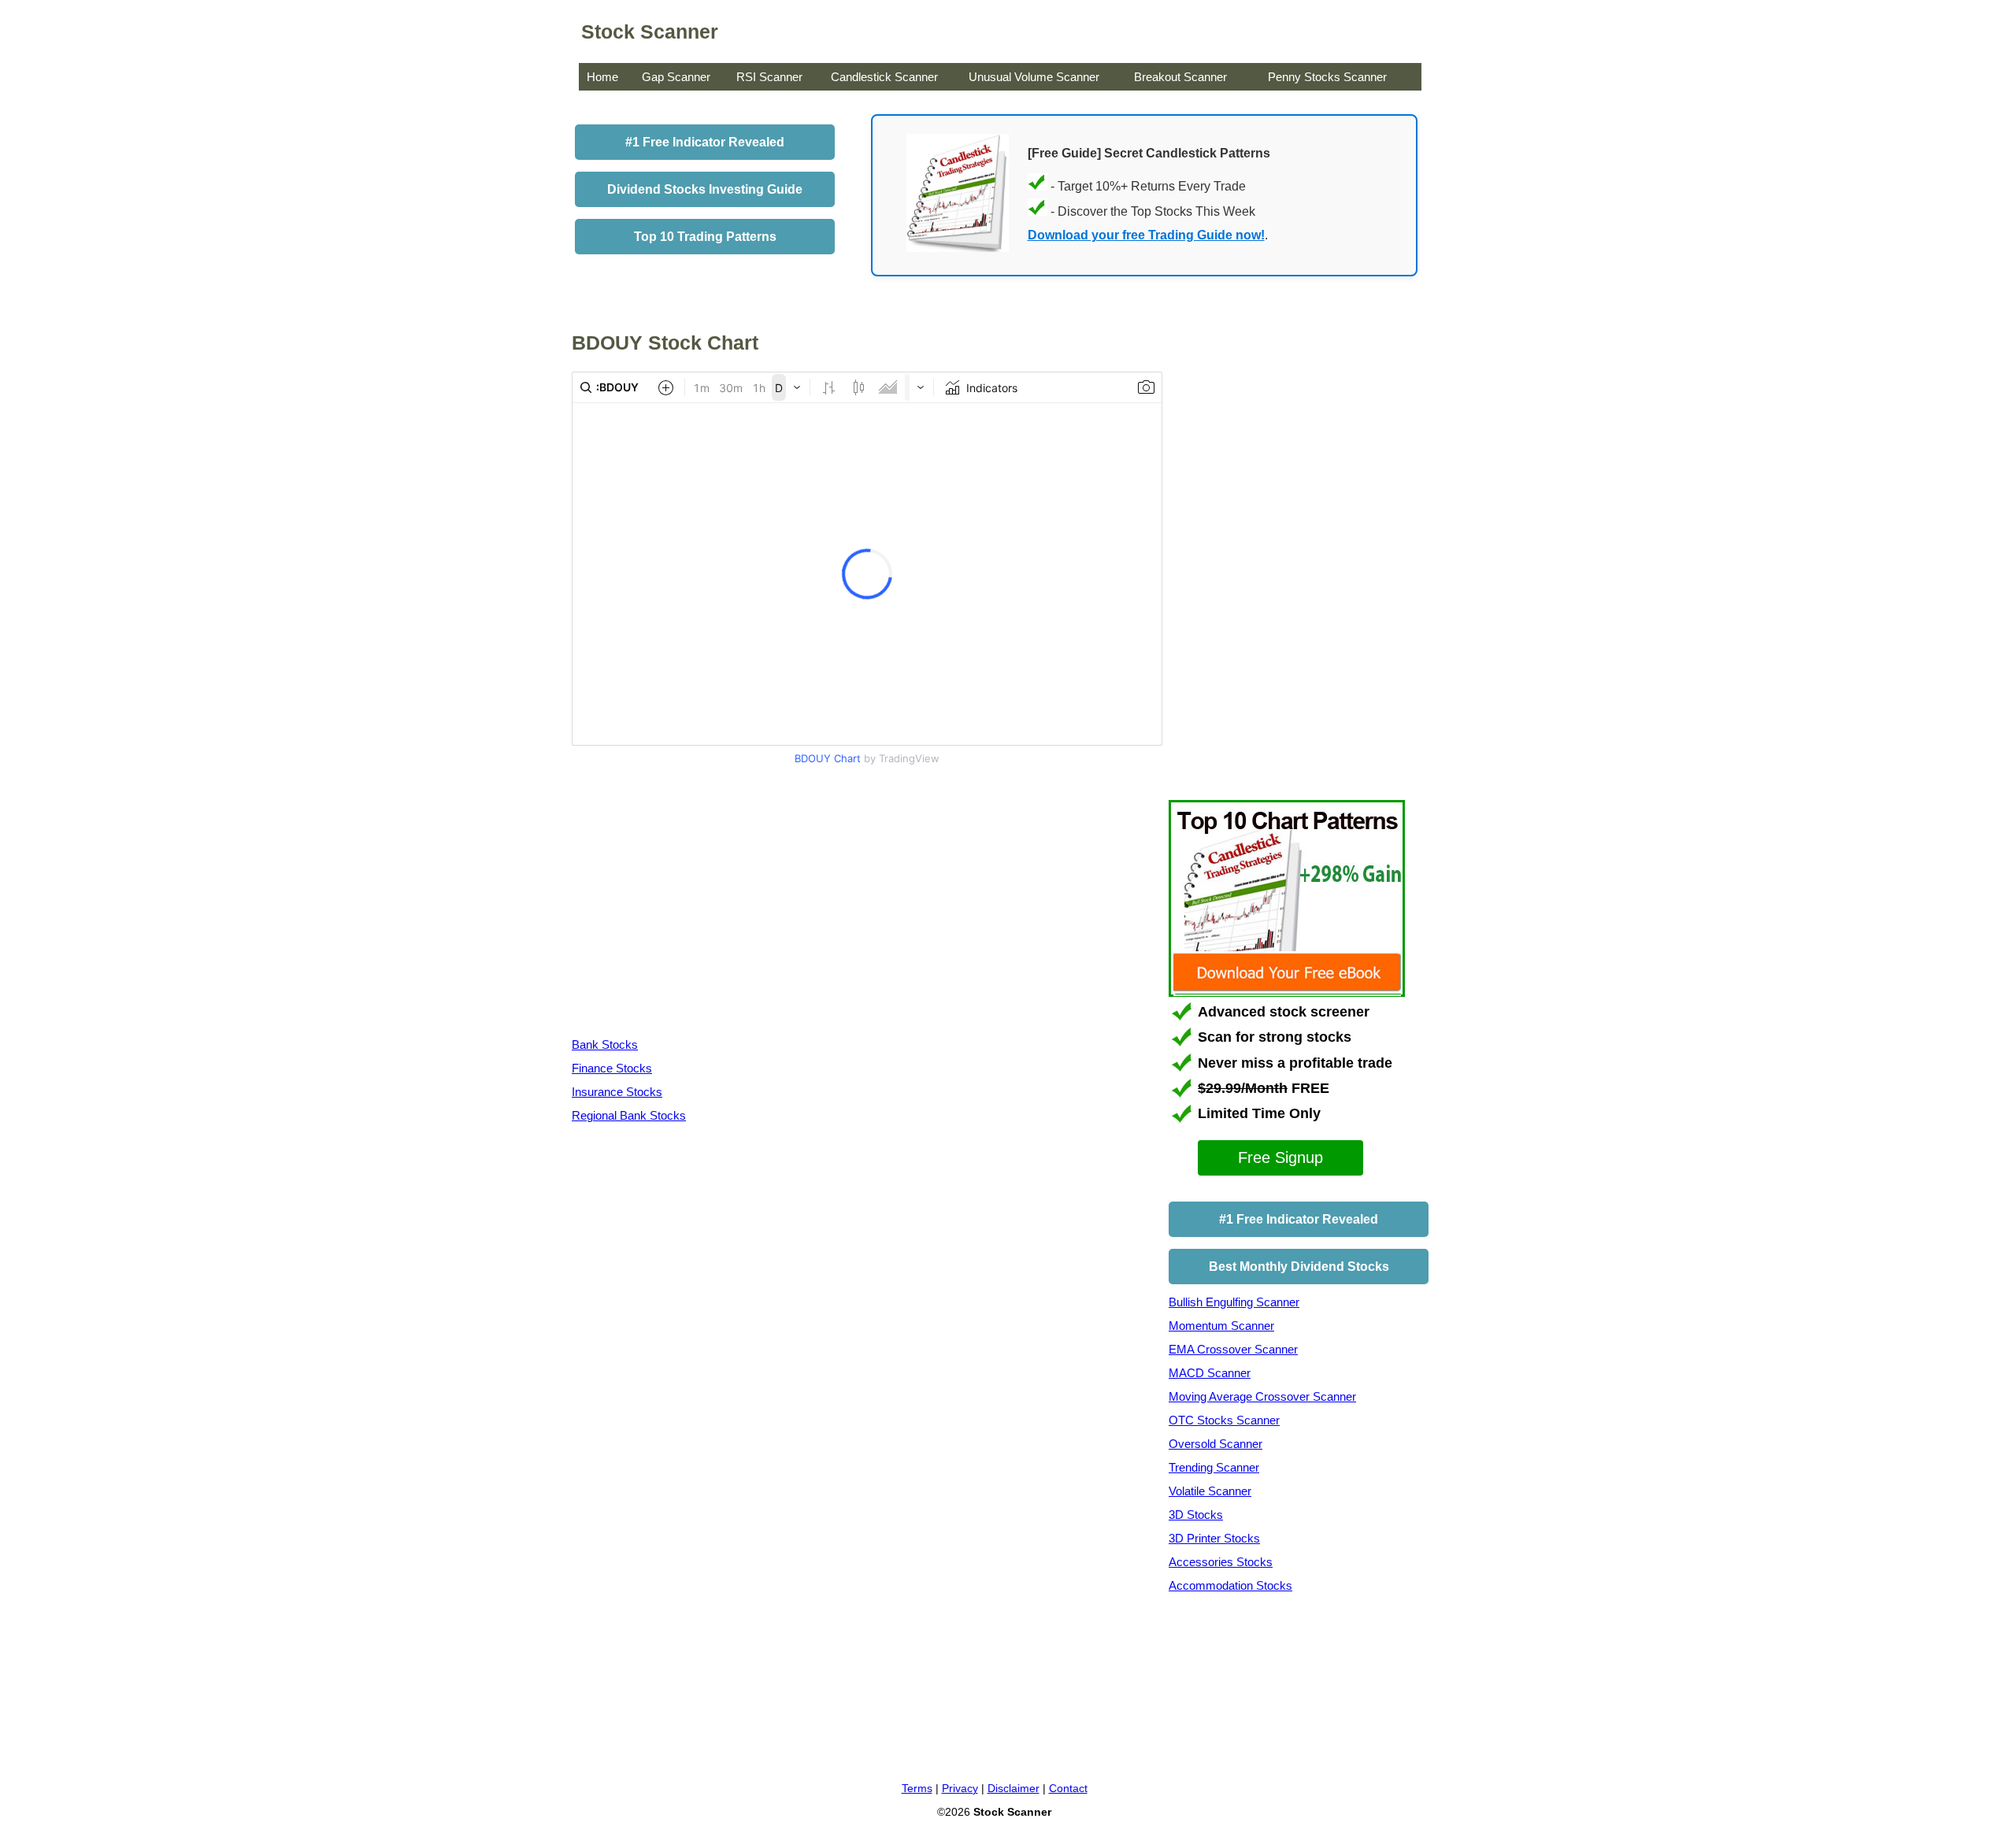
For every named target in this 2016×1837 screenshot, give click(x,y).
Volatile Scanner (1210, 1491)
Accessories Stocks (1221, 1562)
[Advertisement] (704, 905)
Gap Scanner (676, 77)
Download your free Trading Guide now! (1146, 235)
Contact (1068, 1788)
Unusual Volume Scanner (1034, 77)
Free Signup (1280, 1157)
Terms (917, 1788)
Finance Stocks (612, 1068)
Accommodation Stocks (1230, 1585)
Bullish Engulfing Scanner (1234, 1302)
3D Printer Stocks (1214, 1538)
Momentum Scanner (1221, 1326)
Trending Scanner (1214, 1467)
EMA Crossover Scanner (1233, 1349)
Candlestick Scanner (884, 77)
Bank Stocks (605, 1044)
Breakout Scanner (1180, 77)
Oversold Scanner (1216, 1444)
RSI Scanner (769, 77)
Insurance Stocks (617, 1092)
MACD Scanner (1210, 1373)
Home (602, 77)
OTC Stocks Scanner (1224, 1420)
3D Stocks (1196, 1515)
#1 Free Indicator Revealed (705, 142)
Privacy (960, 1788)
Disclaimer (1014, 1788)
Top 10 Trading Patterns (705, 237)
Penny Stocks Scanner (1327, 77)
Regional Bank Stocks (629, 1115)
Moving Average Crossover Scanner (1262, 1396)
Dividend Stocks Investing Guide (705, 189)
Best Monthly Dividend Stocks (1299, 1267)
